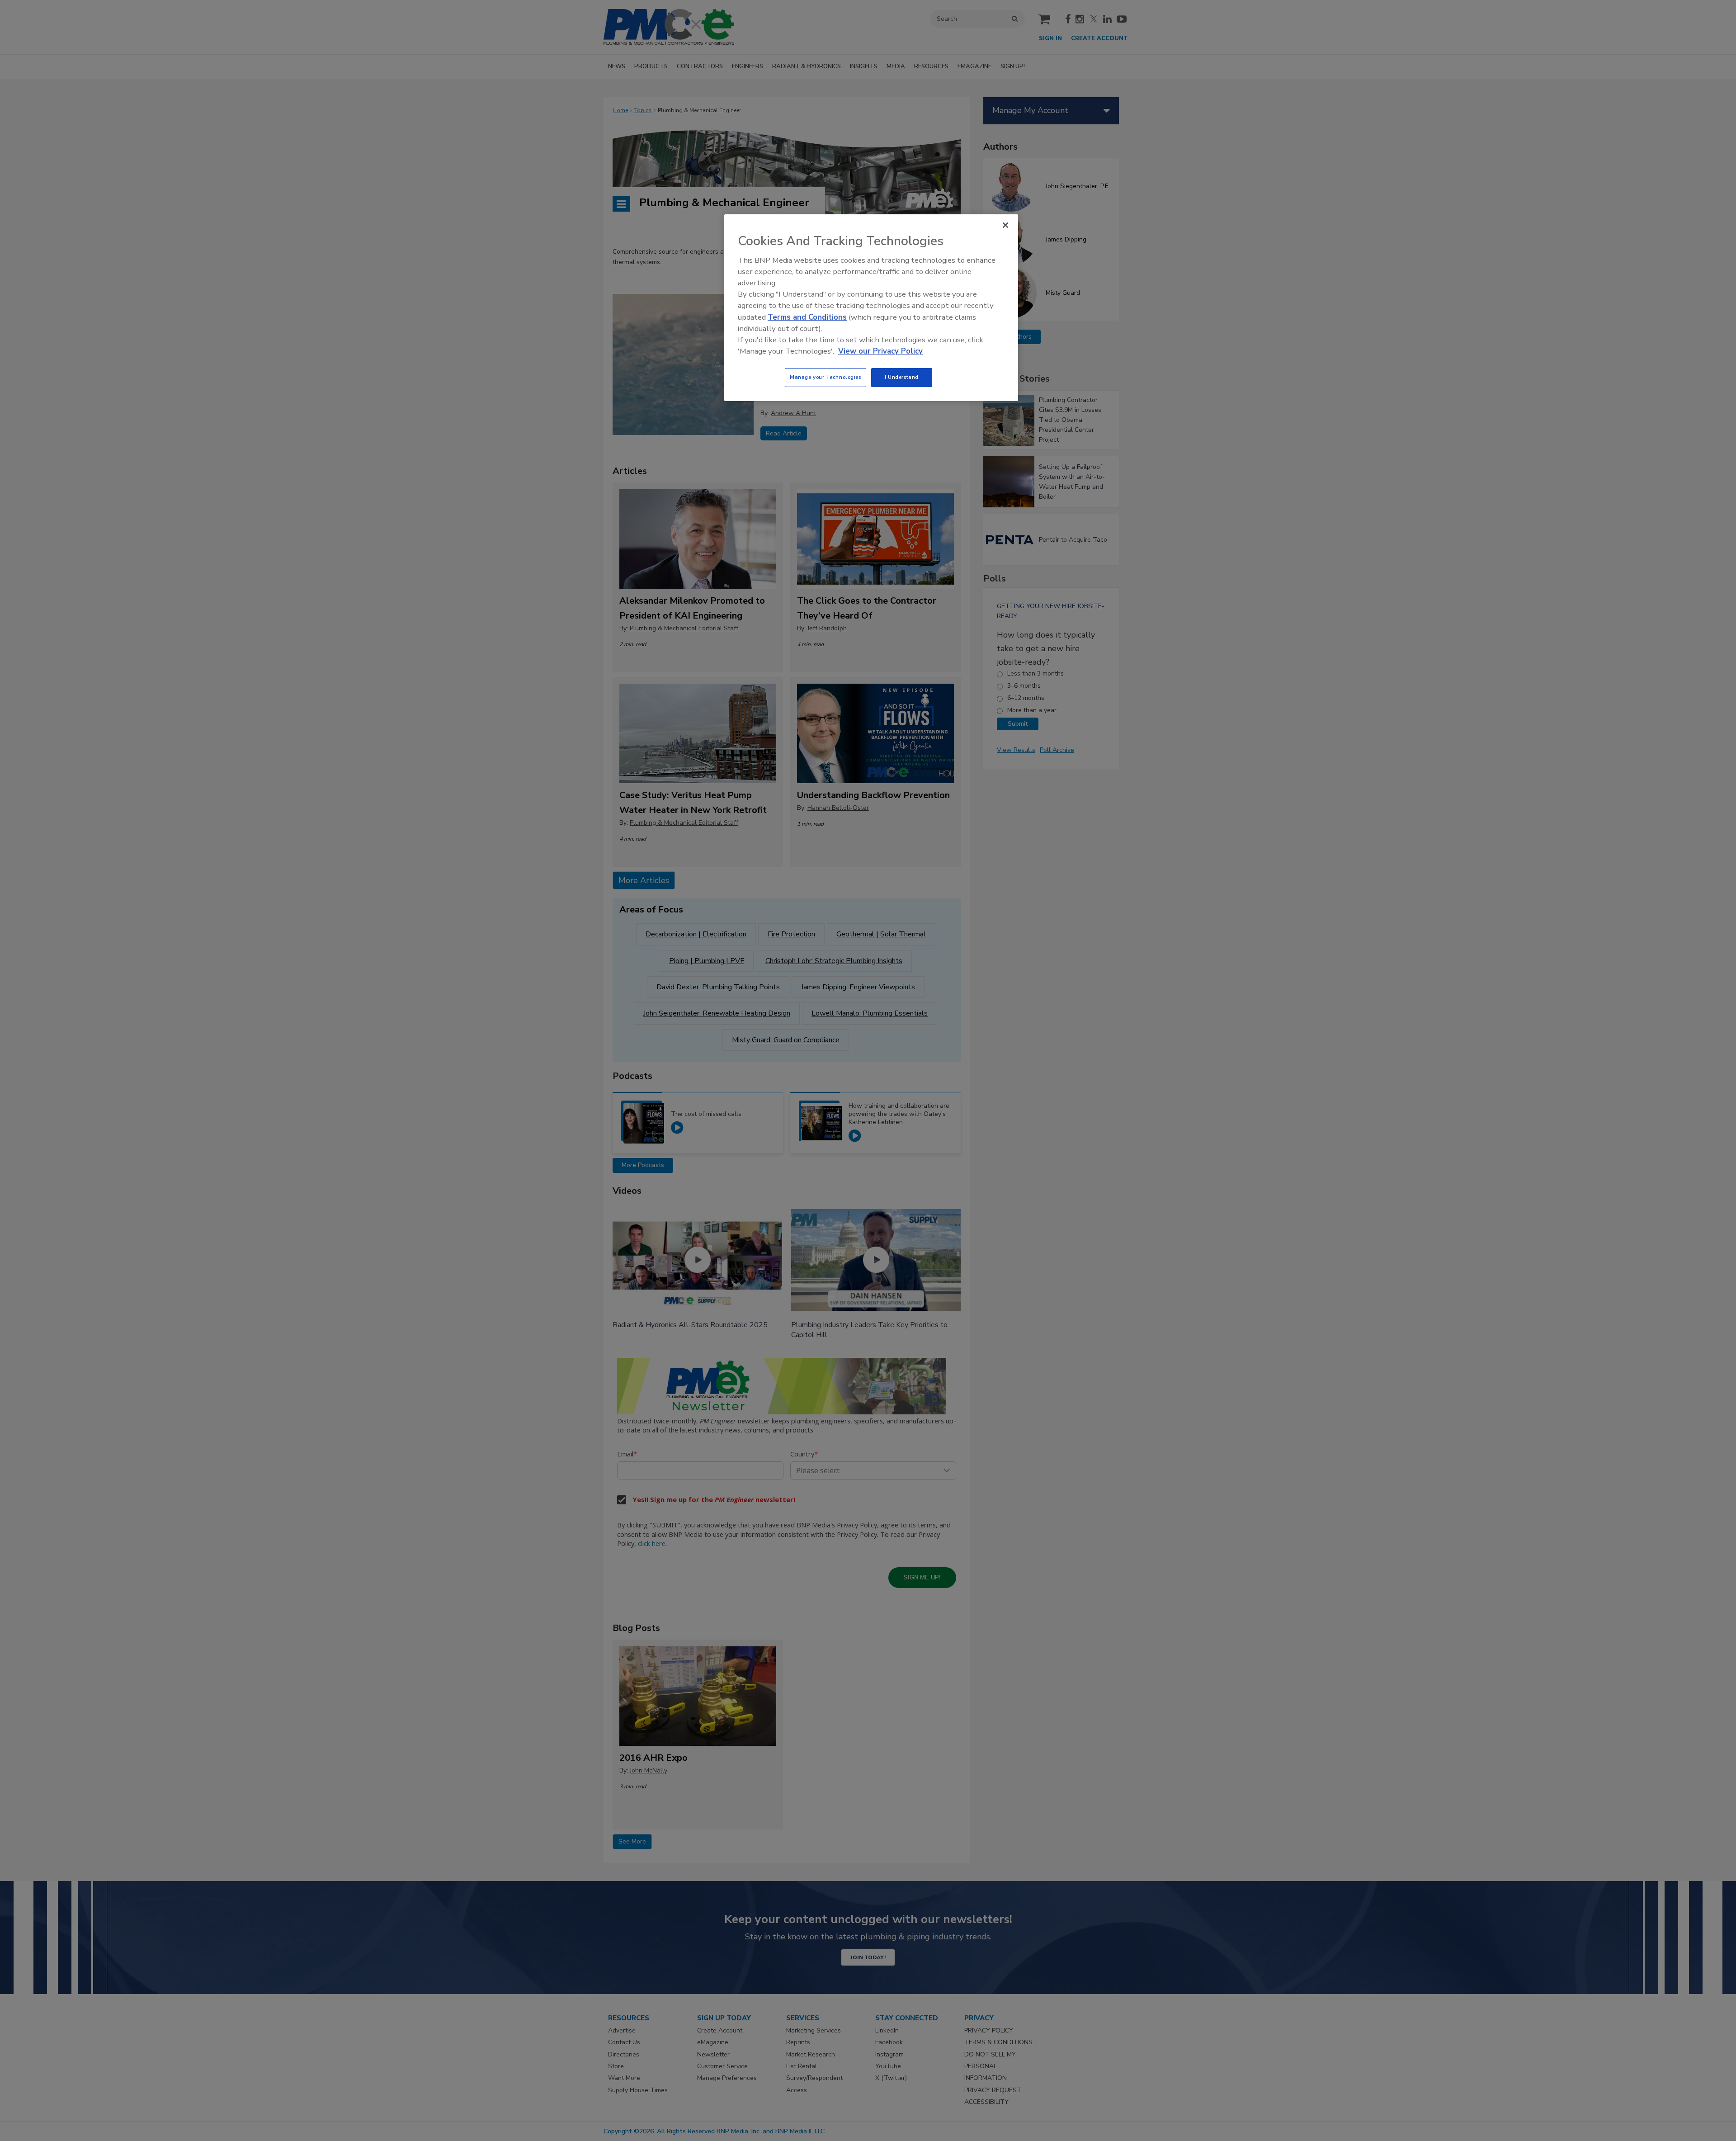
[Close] (1005, 225)
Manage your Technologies (826, 377)
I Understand (902, 377)
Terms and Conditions (807, 317)
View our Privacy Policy (880, 351)
